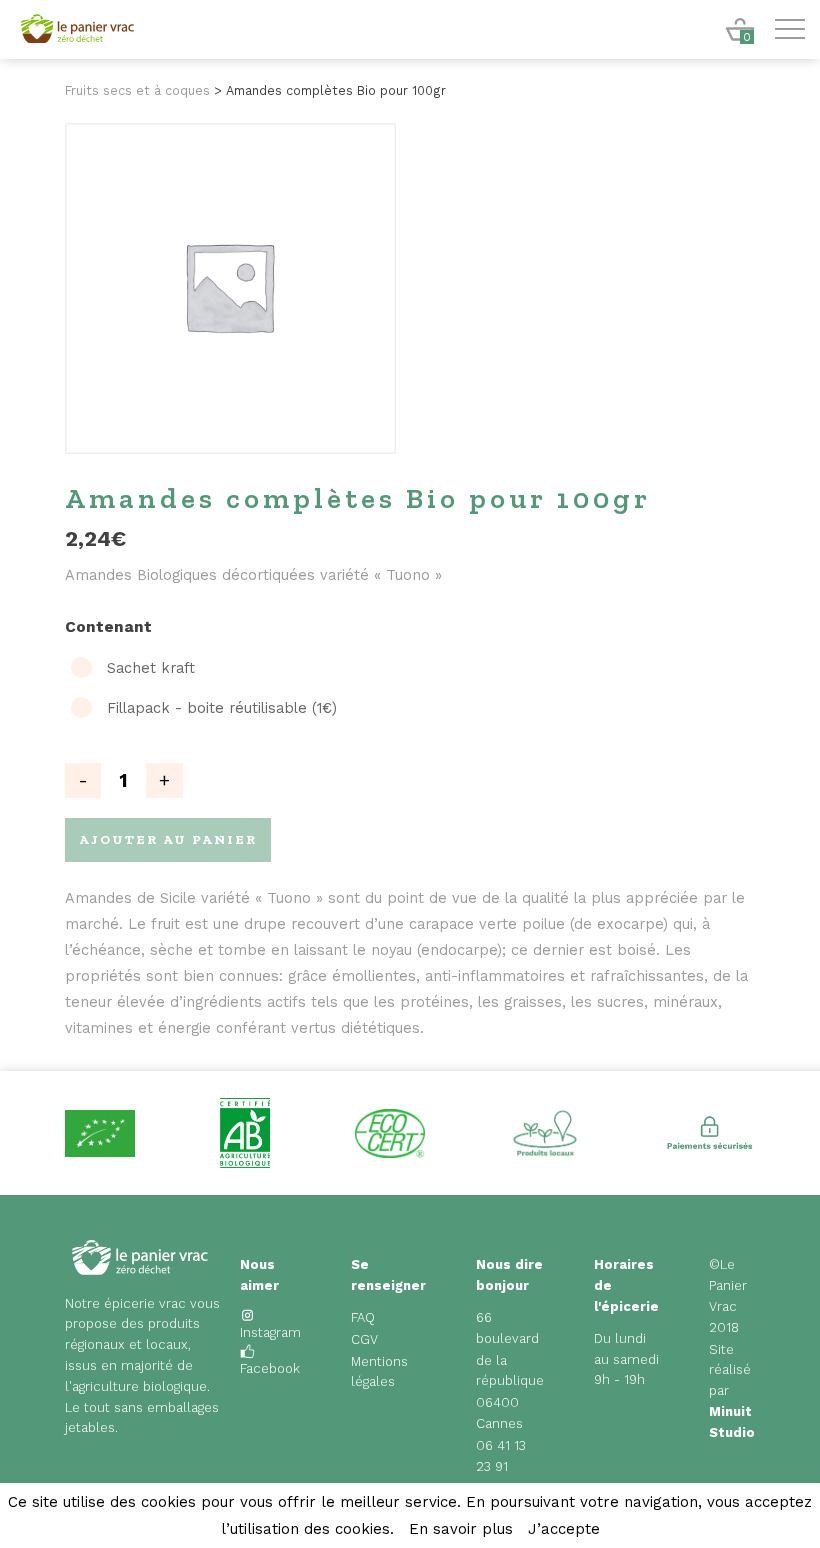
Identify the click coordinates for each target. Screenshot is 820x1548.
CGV (364, 1339)
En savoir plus (461, 1529)
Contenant (108, 627)
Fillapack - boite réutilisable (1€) (222, 708)
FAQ (363, 1317)
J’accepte (564, 1529)
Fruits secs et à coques (137, 90)
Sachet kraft (151, 668)
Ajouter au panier (168, 839)
